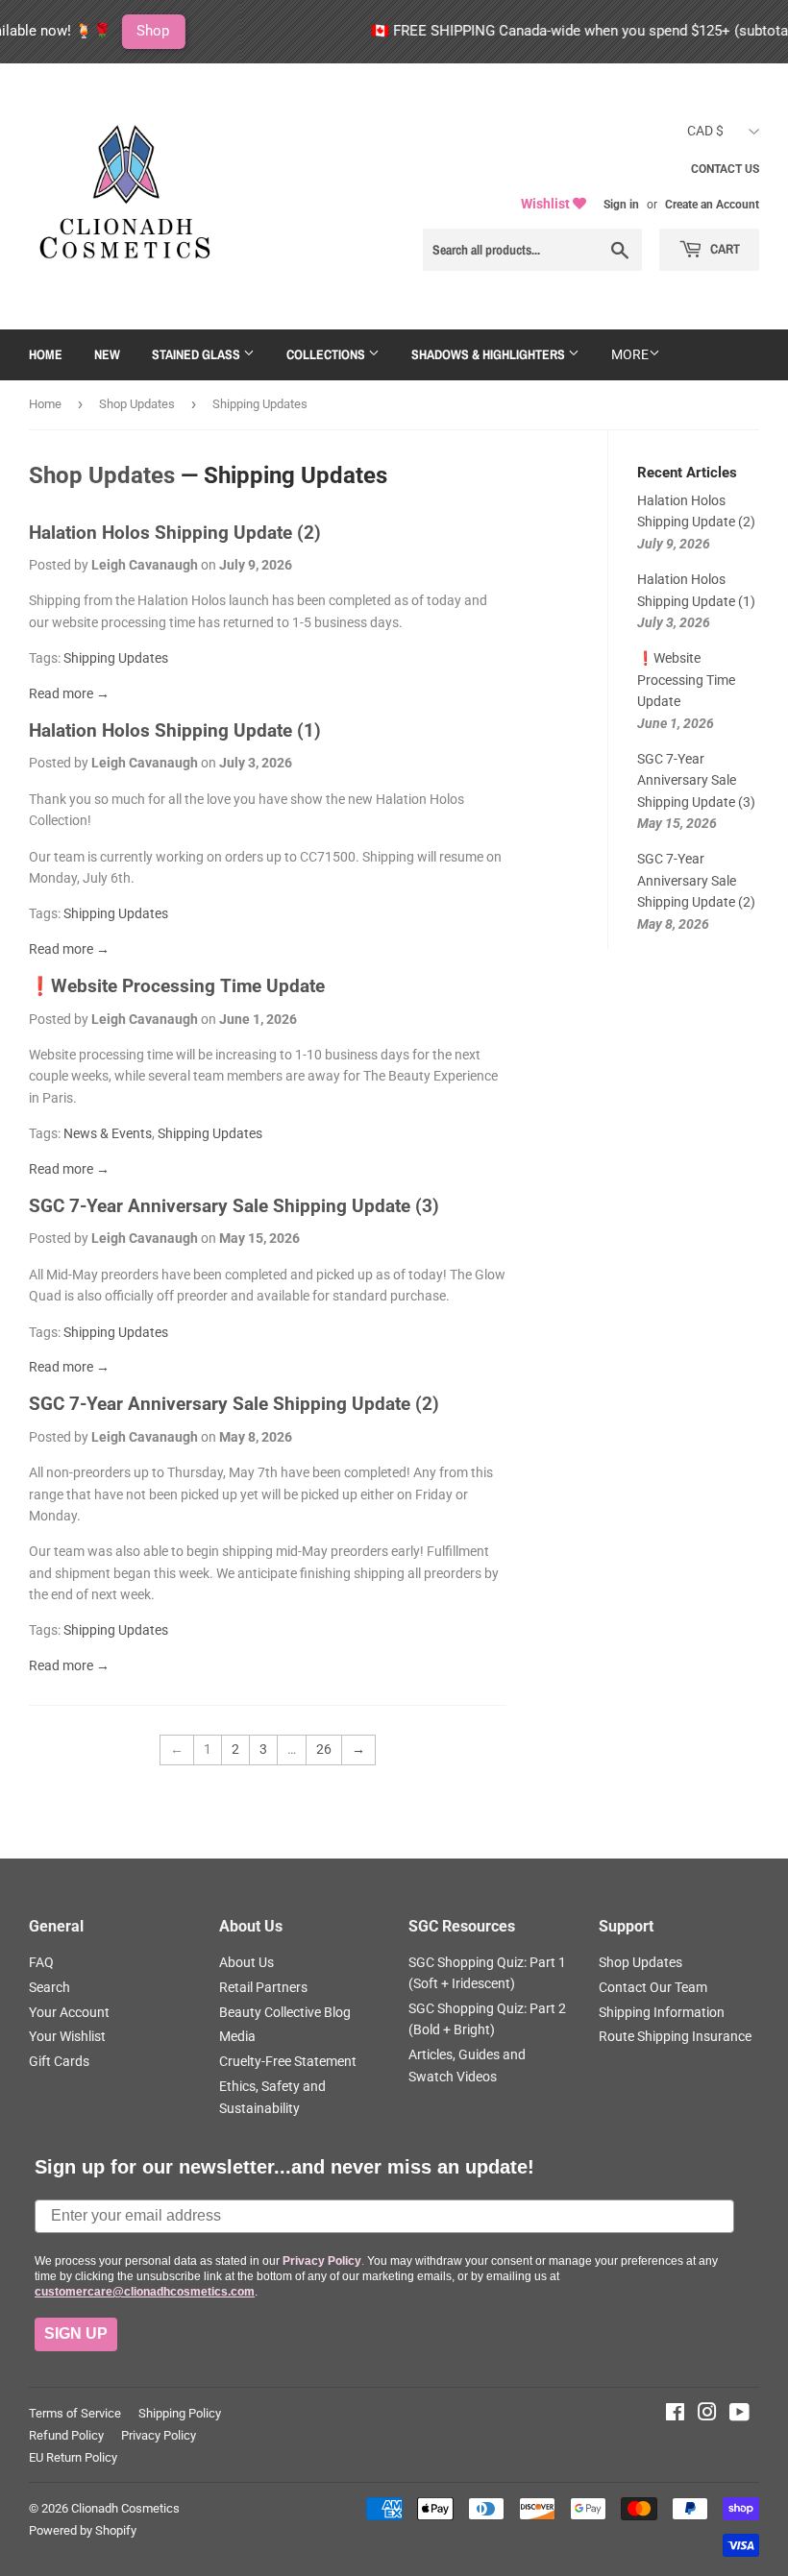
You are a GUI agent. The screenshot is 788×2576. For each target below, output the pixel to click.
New (107, 354)
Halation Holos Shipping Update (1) (175, 731)
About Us (246, 1962)
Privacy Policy (159, 2435)
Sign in (621, 205)
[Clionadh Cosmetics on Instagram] (707, 2415)
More (630, 354)
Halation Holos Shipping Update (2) (175, 533)
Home (46, 354)
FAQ (41, 1962)
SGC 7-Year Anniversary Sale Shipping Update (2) (234, 1404)
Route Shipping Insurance (675, 2036)
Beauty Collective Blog (285, 2012)
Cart (724, 249)
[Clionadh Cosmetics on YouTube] (739, 2415)
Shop (111, 31)
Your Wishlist (67, 2036)
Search (49, 1987)
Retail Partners (263, 1987)
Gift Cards (59, 2061)
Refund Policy (66, 2435)
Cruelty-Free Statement (288, 2061)
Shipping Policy (180, 2413)
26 (324, 1749)
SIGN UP (76, 2333)
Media (237, 2036)
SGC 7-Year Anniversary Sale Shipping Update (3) (234, 1206)
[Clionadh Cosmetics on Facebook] (675, 2415)
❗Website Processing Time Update (177, 986)
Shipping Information (662, 2012)
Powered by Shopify (83, 2530)
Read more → (69, 693)
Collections (327, 354)
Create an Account (712, 205)
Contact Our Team (653, 1987)
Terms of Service (75, 2413)
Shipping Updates (116, 658)
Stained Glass (197, 354)
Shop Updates (137, 404)
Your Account (69, 2012)
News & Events (108, 1133)
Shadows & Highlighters (490, 354)
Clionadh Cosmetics (125, 2508)
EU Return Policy (73, 2457)
